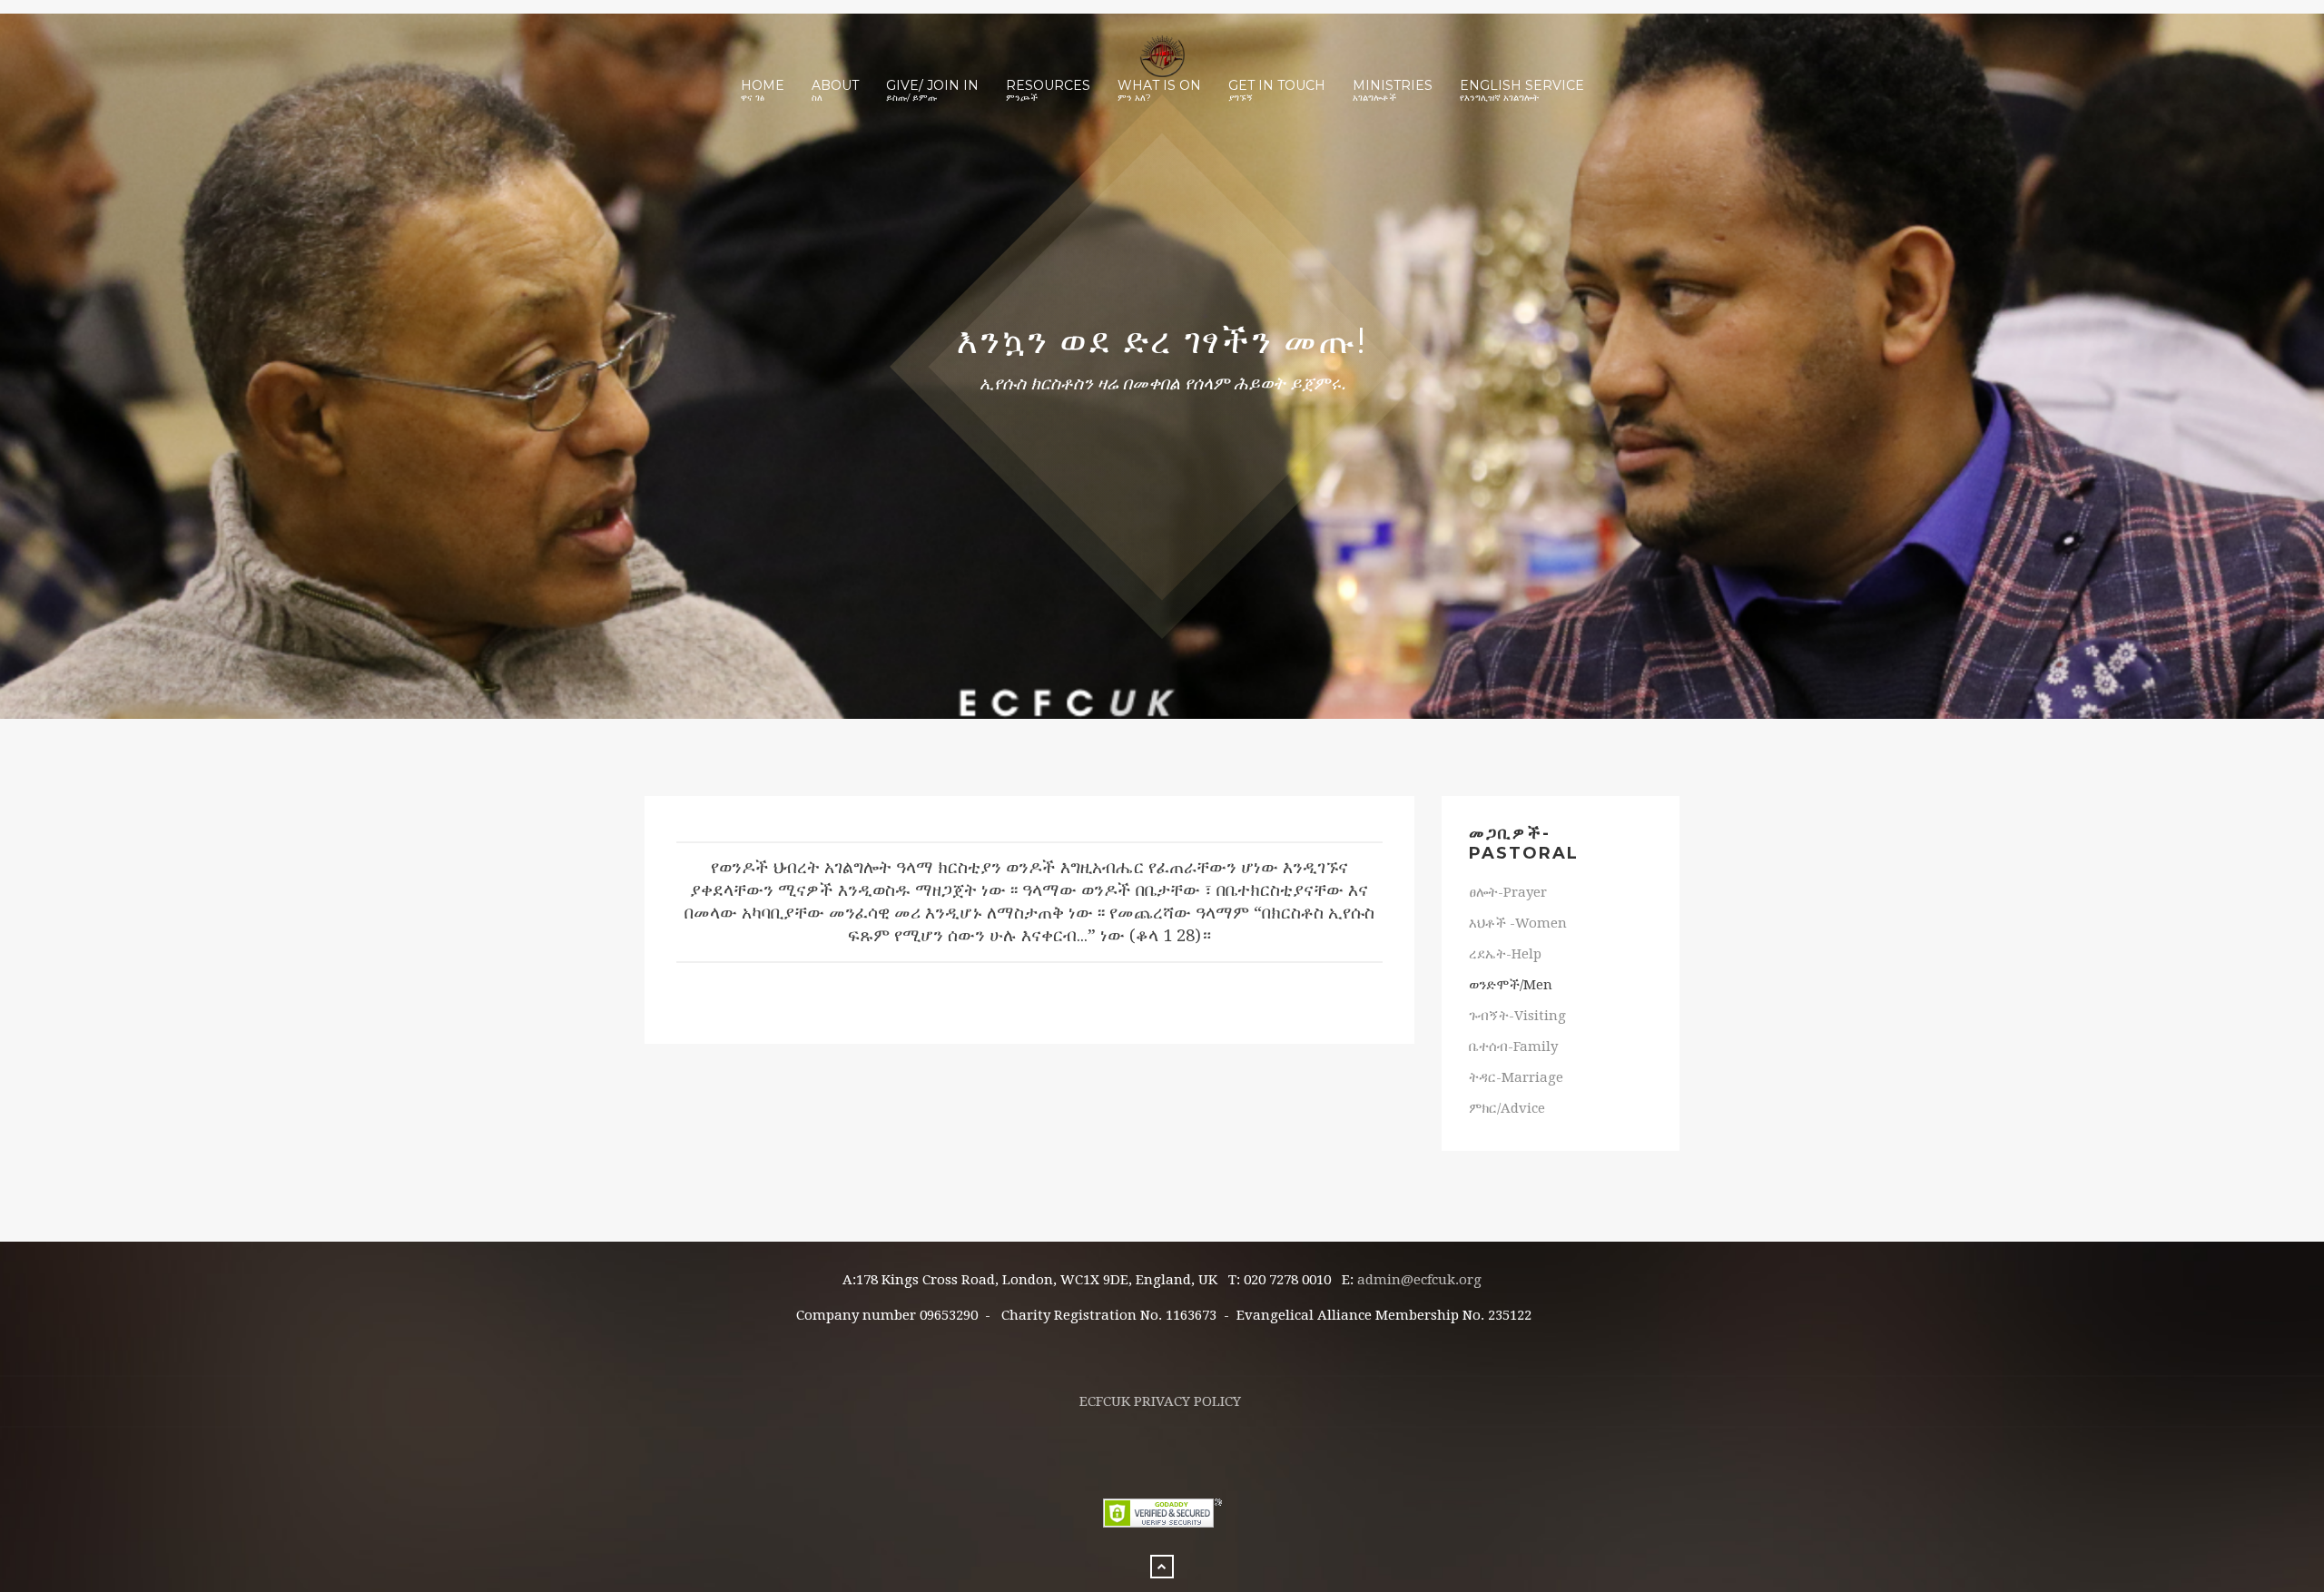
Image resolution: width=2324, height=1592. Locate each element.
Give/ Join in (932, 90)
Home (763, 90)
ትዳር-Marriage (1516, 1077)
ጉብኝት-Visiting (1517, 1016)
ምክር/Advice (1507, 1108)
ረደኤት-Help (1505, 954)
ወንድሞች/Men (1511, 985)
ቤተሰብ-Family (1513, 1047)
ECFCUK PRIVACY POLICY (1160, 1401)
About (835, 90)
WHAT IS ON (1159, 90)
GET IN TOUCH (1277, 90)
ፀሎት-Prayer (1508, 892)
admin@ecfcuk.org (1419, 1280)
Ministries (1393, 90)
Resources (1048, 90)
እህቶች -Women (1518, 923)
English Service (1522, 90)
